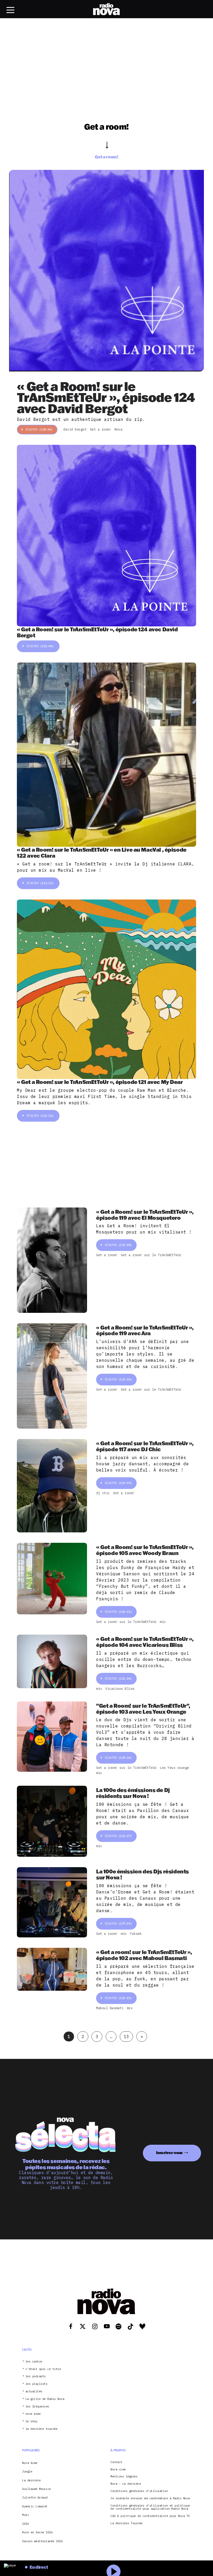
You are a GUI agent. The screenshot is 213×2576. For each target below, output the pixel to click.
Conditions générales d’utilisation (139, 2491)
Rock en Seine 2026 (37, 2532)
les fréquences (37, 2407)
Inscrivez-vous (169, 2153)
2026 (25, 2524)
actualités (34, 2391)
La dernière (31, 2480)
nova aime (33, 2414)
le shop (31, 2421)
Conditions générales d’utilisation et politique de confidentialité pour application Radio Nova (150, 2507)
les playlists (36, 2384)
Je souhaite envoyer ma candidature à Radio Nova (150, 2498)
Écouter (39, 429)
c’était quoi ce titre (43, 2369)
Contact (116, 2462)
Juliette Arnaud (35, 2497)
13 (126, 2037)
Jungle (27, 2471)
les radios (34, 2362)
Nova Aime (30, 2463)
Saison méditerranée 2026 (42, 2541)
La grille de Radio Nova (45, 2399)
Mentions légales (124, 2477)
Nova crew (118, 2469)
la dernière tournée (42, 2429)
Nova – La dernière (126, 2484)
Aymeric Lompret (35, 2506)
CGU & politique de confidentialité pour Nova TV (150, 2516)
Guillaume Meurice (36, 2489)
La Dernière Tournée (127, 2523)
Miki (25, 2515)
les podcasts (36, 2376)
